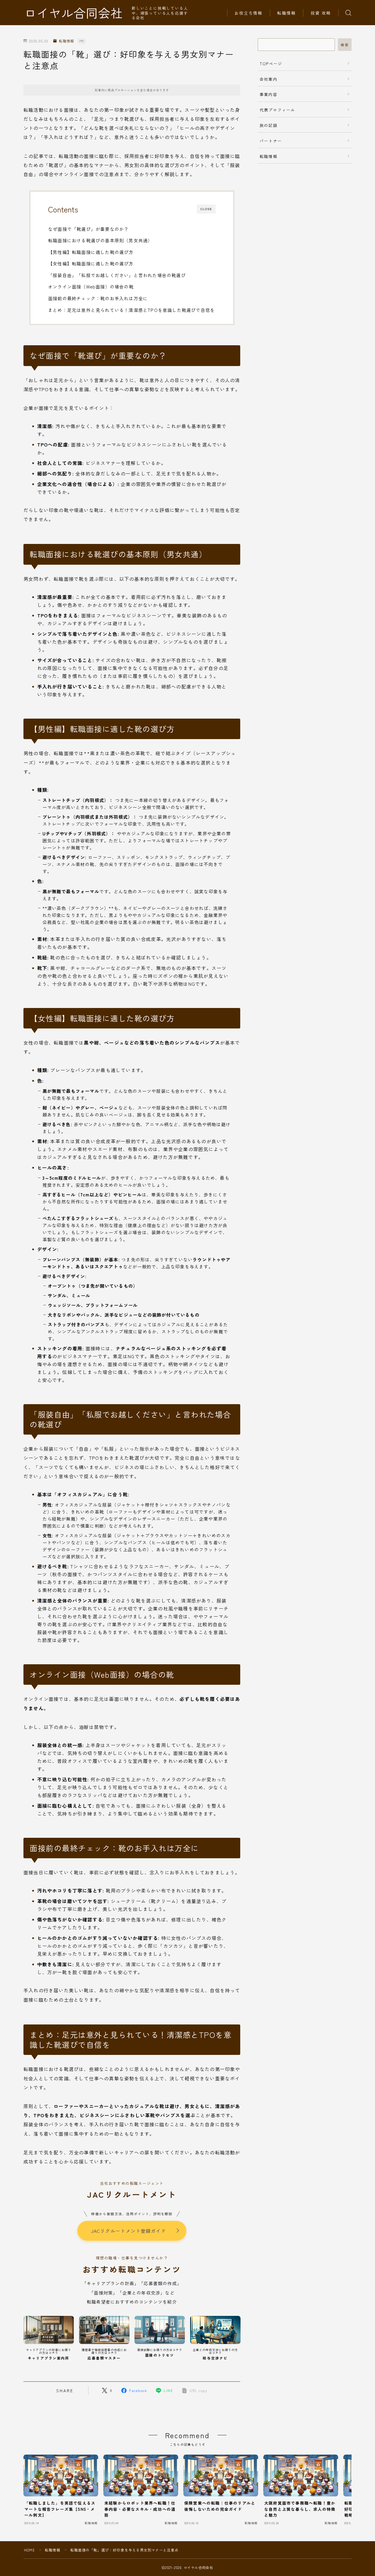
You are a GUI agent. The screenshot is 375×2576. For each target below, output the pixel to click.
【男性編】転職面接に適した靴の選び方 (91, 252)
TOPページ (271, 63)
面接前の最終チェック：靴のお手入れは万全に (98, 298)
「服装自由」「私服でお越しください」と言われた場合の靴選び (117, 275)
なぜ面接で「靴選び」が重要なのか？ (88, 229)
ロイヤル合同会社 (74, 13)
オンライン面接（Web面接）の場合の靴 (91, 286)
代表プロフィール (277, 110)
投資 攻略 (321, 13)
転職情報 (287, 13)
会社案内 (269, 79)
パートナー (271, 141)
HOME (29, 2550)
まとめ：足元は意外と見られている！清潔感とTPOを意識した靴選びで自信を (131, 310)
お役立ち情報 (249, 13)
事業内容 (269, 94)
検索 (345, 45)
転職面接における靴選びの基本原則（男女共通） (100, 240)
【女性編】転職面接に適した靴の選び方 (91, 263)
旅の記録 (269, 125)
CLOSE (206, 209)
